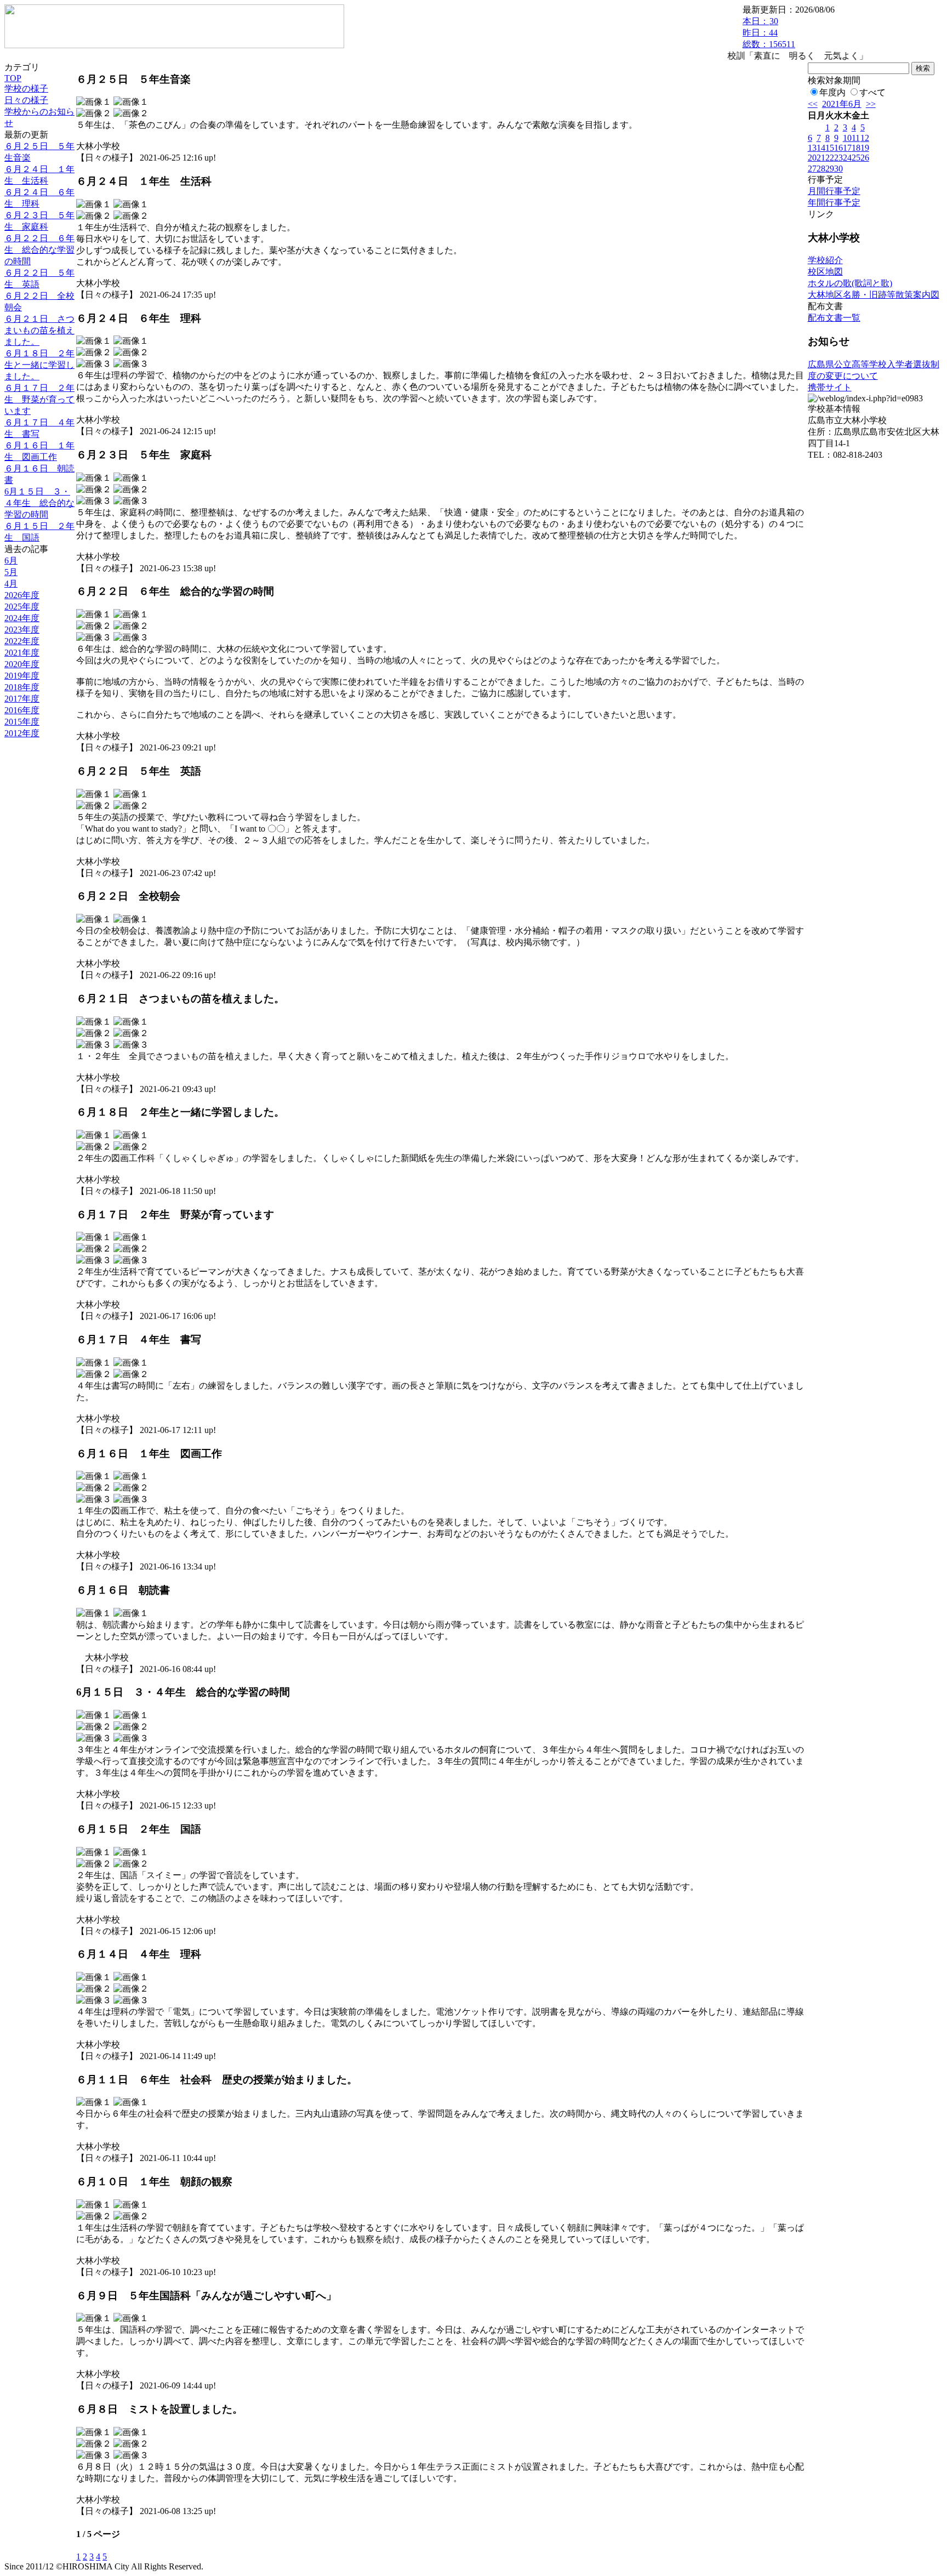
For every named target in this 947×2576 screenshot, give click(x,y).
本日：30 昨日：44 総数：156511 (769, 33)
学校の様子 (26, 89)
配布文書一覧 (834, 318)
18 (856, 148)
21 (821, 158)
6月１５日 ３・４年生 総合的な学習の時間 (39, 503)
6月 (11, 561)
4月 (11, 584)
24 (847, 158)
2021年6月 (842, 104)
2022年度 (22, 641)
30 (838, 169)
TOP (13, 78)
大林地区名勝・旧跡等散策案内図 (874, 295)
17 (847, 148)
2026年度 (22, 595)
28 (821, 169)
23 (838, 158)
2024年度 (22, 618)
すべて (872, 92)
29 (830, 169)
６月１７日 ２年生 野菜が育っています (39, 399)
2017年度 (22, 699)
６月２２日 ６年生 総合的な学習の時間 (39, 250)
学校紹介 (825, 260)
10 (847, 138)
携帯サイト (830, 387)
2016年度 (22, 710)
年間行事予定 (834, 203)
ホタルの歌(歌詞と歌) (850, 283)
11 (856, 138)
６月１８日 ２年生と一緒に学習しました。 (39, 365)
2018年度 (22, 687)
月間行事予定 (834, 191)
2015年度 (22, 722)
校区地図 (825, 272)
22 (830, 158)
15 (830, 148)
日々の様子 (26, 100)
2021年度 (22, 653)
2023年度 (22, 630)
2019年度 (22, 676)
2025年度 (22, 607)
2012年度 (22, 733)
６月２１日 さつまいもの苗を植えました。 (39, 330)
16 (838, 148)
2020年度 (22, 664)
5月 (11, 572)
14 (821, 148)
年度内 (832, 92)
